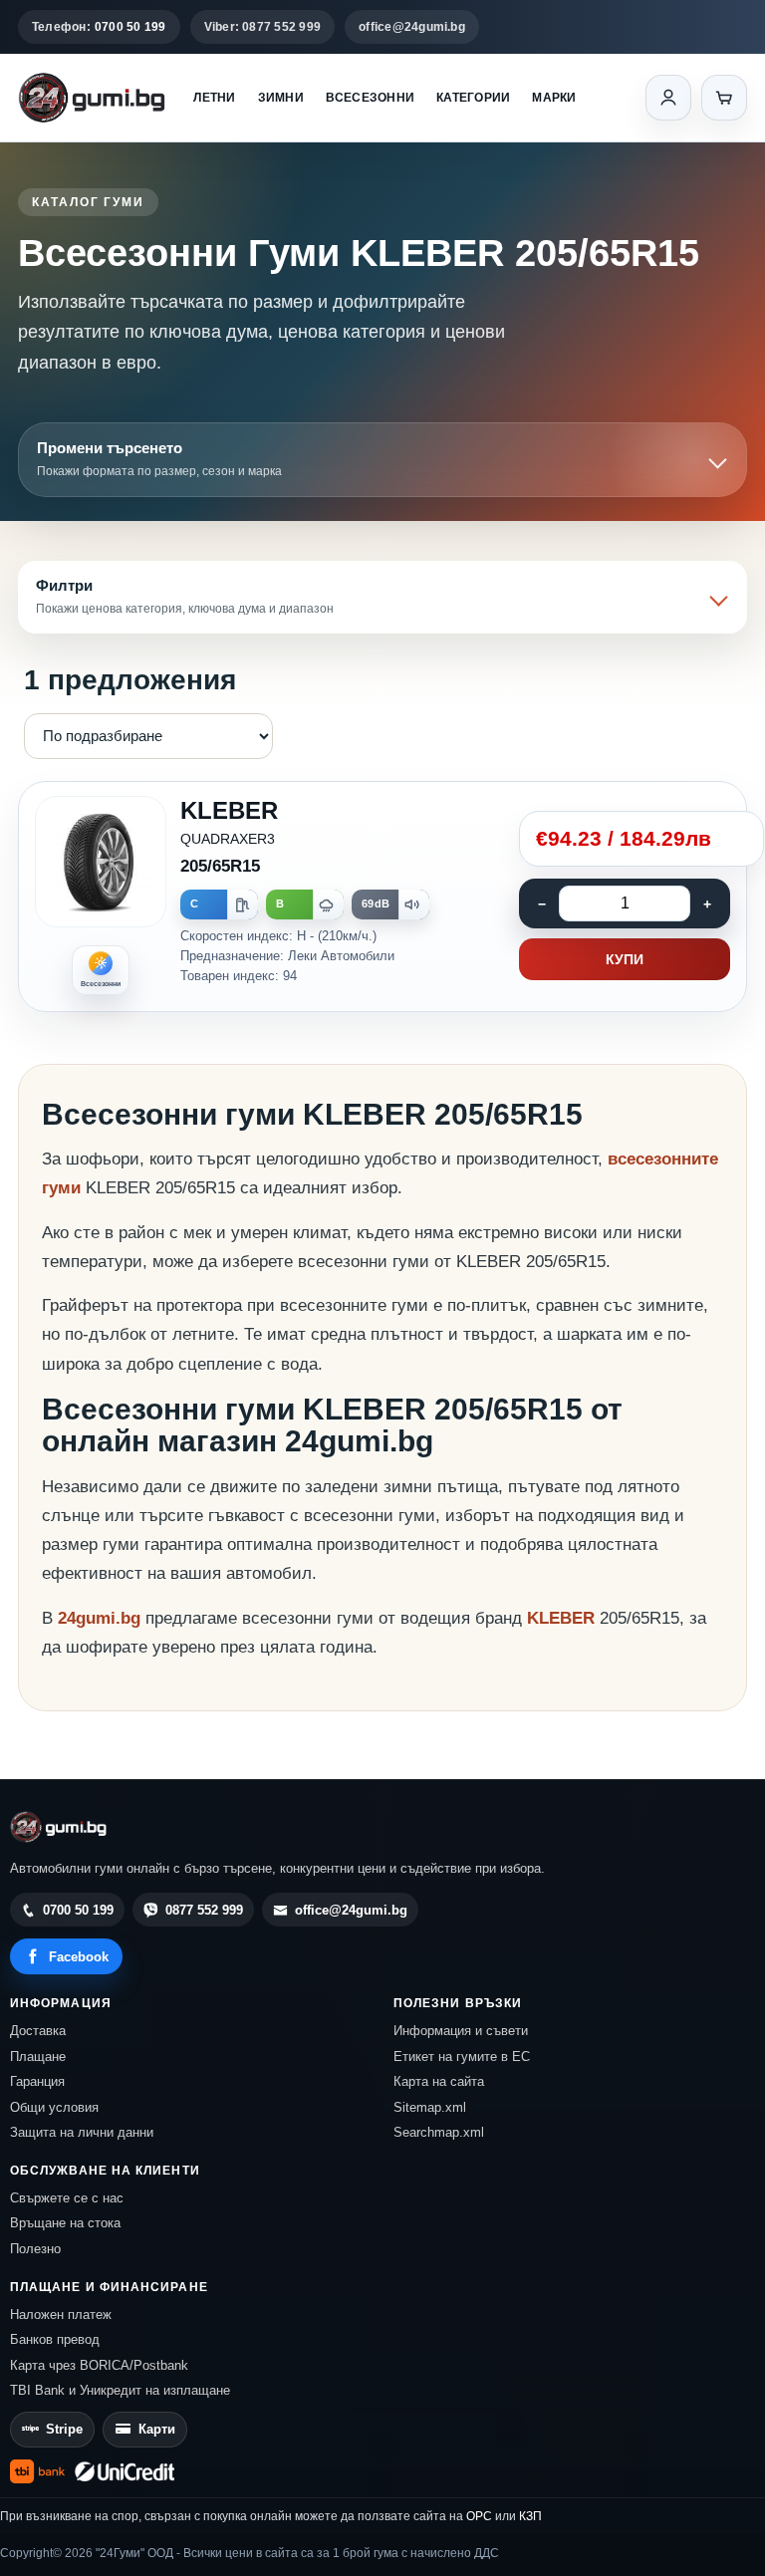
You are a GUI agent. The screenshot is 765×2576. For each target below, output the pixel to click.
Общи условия (54, 2107)
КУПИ (625, 959)
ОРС (479, 2516)
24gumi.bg (99, 1618)
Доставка (38, 2031)
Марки (554, 98)
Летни (214, 98)
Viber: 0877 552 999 (263, 27)
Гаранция (37, 2081)
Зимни (281, 98)
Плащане (38, 2057)
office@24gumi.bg (412, 27)
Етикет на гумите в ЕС (462, 2057)
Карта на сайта (439, 2081)
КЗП (530, 2516)
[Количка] (724, 98)
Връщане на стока (65, 2223)
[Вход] (668, 98)
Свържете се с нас (67, 2198)
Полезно (35, 2249)
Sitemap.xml (430, 2107)
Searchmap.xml (439, 2132)
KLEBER (563, 1618)
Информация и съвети (461, 2031)
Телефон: (99, 27)
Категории (473, 98)
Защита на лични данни (82, 2132)
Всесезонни (370, 98)
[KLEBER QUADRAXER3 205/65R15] (382, 897)
